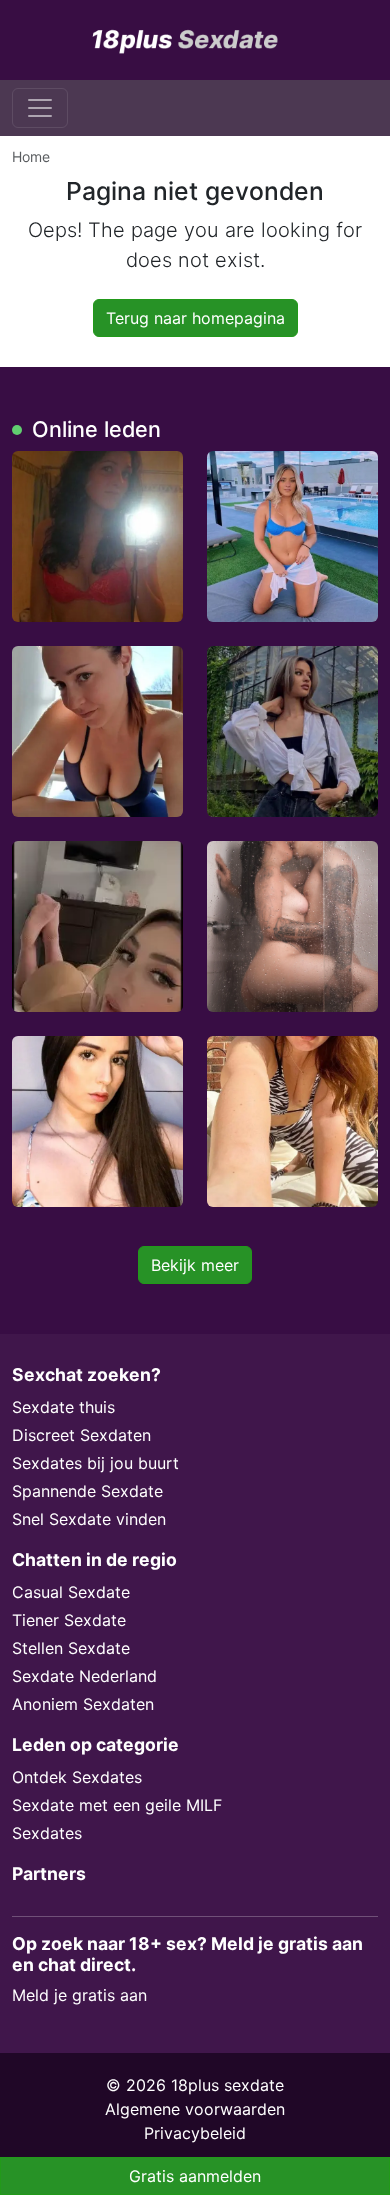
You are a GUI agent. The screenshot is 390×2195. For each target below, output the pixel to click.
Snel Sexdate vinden (89, 1519)
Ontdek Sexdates (77, 1777)
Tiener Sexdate (69, 1620)
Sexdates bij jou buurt (95, 1463)
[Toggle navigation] (40, 108)
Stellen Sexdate (71, 1648)
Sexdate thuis (63, 1407)
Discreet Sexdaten (81, 1435)
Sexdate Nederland (84, 1676)
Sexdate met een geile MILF (117, 1805)
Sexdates (47, 1833)
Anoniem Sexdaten (83, 1704)
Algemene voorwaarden (195, 2109)
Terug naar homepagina (195, 318)
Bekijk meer (195, 1265)
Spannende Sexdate (87, 1491)
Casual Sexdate (71, 1592)
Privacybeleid (195, 2133)
